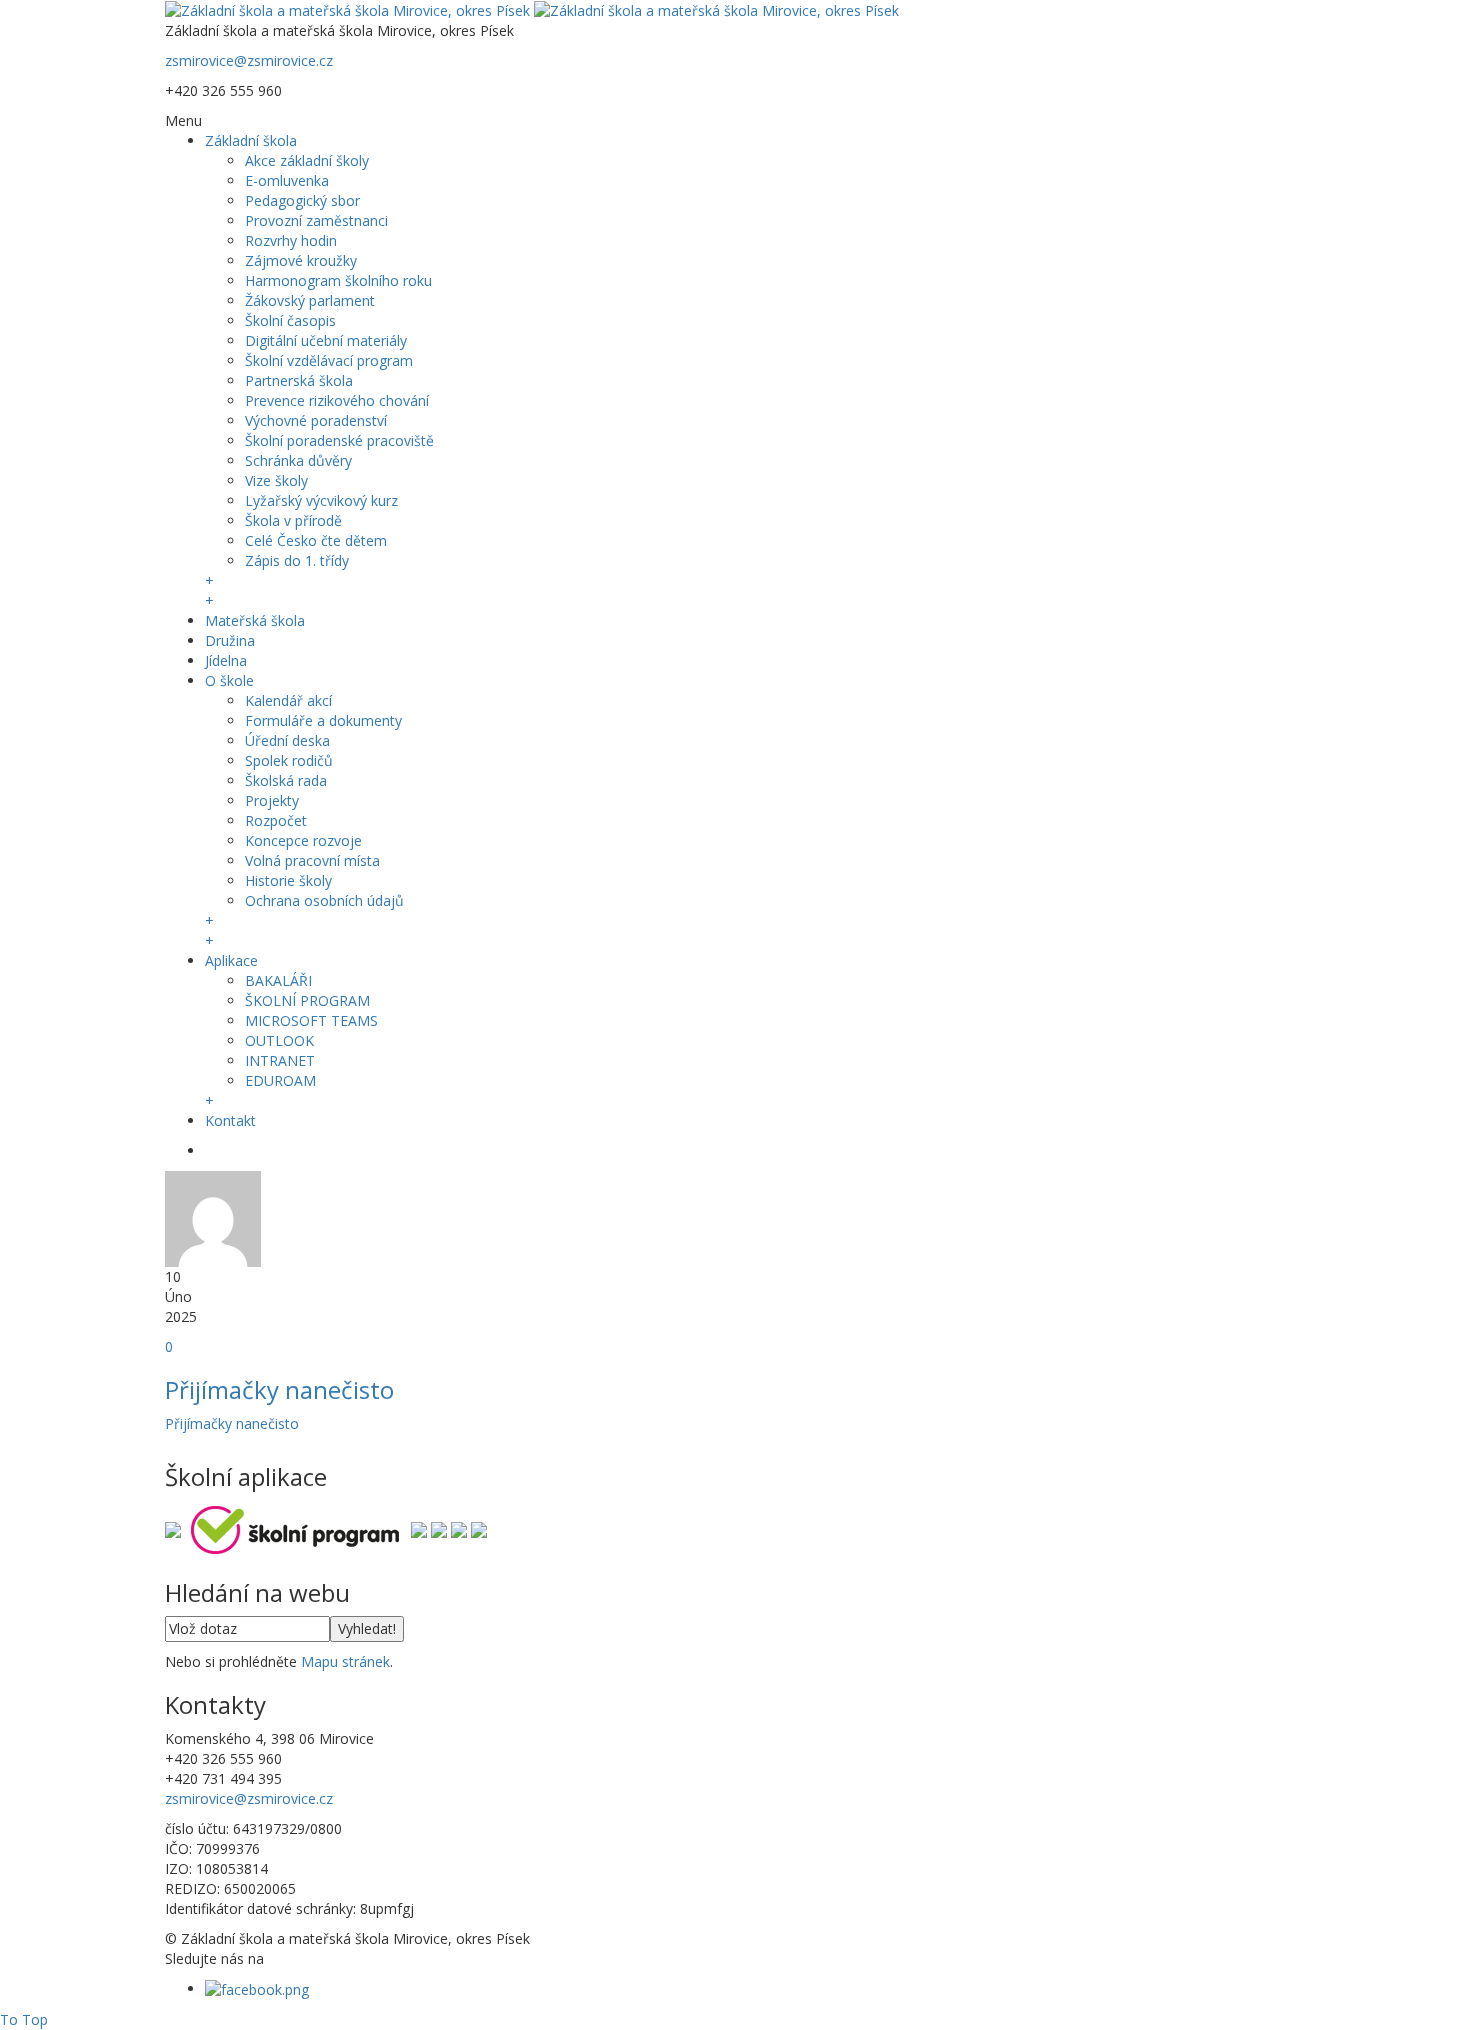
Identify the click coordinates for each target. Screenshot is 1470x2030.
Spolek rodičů (289, 760)
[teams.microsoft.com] (419, 1528)
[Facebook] (257, 1988)
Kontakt (230, 1120)
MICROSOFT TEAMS (311, 1020)
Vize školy (276, 480)
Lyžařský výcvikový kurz (321, 500)
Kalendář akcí (288, 700)
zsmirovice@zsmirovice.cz (249, 60)
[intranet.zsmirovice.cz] (459, 1528)
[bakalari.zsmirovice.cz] (173, 1528)
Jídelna (226, 660)
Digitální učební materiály (326, 340)
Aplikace (231, 960)
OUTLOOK (279, 1040)
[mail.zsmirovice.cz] (439, 1528)
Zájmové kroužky (301, 260)
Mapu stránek (345, 1661)
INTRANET (280, 1060)
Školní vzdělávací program (329, 360)
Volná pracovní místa (312, 860)
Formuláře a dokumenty (323, 720)
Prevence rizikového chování (337, 400)
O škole (229, 680)
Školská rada (286, 780)
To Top (24, 2019)
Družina (230, 640)
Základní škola (251, 140)
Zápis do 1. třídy (297, 560)
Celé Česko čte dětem (316, 540)
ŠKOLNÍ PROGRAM (307, 1000)
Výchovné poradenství (316, 420)
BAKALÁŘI (278, 980)
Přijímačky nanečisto (279, 1389)
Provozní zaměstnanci (316, 220)
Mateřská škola (255, 620)
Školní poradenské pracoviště (339, 440)
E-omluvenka (287, 180)
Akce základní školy (307, 160)
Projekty (272, 800)
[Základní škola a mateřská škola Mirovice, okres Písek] (532, 9)
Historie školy (288, 880)
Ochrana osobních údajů (324, 900)
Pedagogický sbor (302, 200)
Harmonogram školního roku (338, 280)
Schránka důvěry (298, 460)
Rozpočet (276, 820)
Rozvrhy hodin (291, 240)
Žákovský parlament (310, 300)
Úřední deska (287, 740)
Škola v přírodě (293, 520)
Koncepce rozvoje (303, 840)
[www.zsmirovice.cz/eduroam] (479, 1528)
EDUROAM (280, 1080)
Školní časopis (290, 320)
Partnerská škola (299, 380)
